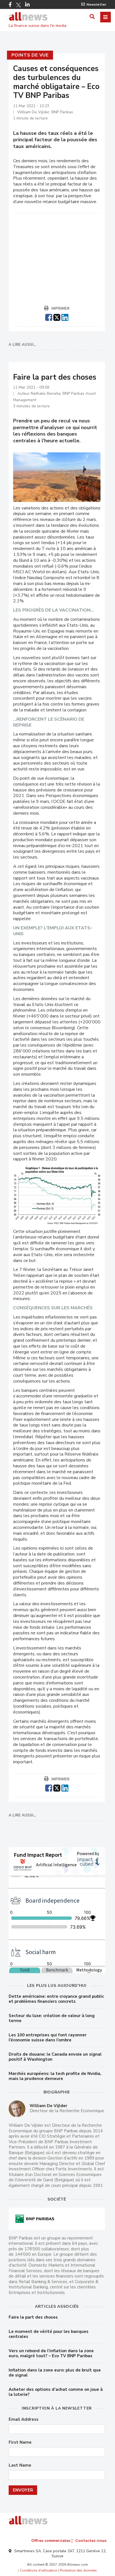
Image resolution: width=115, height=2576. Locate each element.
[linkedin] (65, 317)
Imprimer (60, 309)
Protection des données (78, 2570)
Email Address (24, 2419)
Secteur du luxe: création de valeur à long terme (52, 2018)
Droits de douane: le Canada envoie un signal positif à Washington (55, 2057)
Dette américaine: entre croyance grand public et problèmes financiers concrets (56, 1999)
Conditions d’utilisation (39, 2570)
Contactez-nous (91, 2541)
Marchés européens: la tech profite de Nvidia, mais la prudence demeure (55, 2076)
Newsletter (96, 4)
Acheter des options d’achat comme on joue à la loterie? (56, 2392)
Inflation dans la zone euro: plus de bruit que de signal (55, 2373)
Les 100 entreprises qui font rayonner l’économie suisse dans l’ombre (48, 2037)
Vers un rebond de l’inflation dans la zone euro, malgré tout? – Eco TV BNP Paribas (51, 2353)
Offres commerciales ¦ (52, 2541)
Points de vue (30, 55)
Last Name (20, 2465)
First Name (20, 2442)
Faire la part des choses (33, 2317)
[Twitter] (18, 5)
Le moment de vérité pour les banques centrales (49, 2334)
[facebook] (49, 317)
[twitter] (57, 317)
